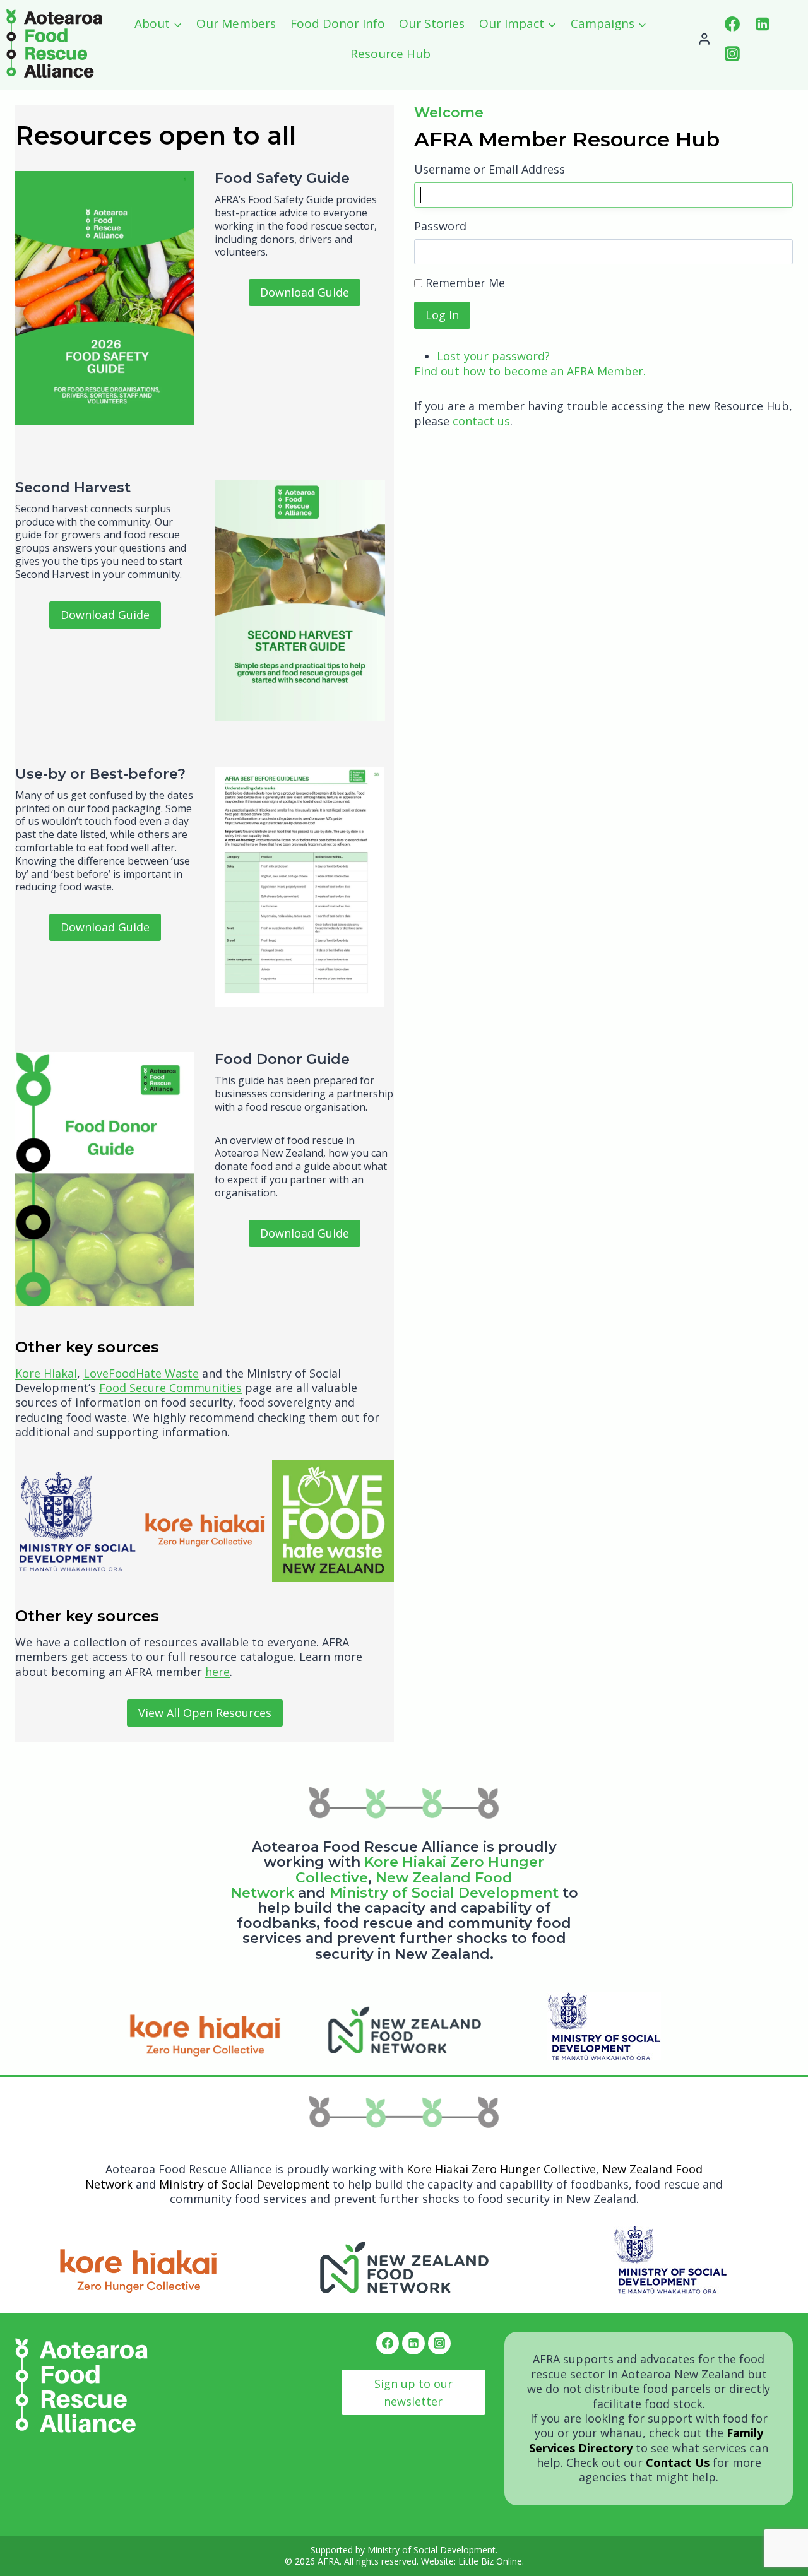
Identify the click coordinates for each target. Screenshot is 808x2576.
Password (440, 226)
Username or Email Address (490, 169)
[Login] (704, 39)
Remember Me (465, 283)
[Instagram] (732, 54)
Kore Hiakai (46, 1373)
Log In (442, 315)
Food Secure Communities (170, 1388)
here (217, 1672)
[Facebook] (732, 24)
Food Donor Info (338, 23)
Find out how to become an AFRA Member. (530, 371)
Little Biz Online (490, 2561)
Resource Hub (390, 54)
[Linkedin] (763, 24)
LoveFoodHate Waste (141, 1373)
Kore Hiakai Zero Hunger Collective (501, 2169)
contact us (481, 421)
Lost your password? (493, 356)
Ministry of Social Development (444, 1893)
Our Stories (432, 23)
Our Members (236, 23)
